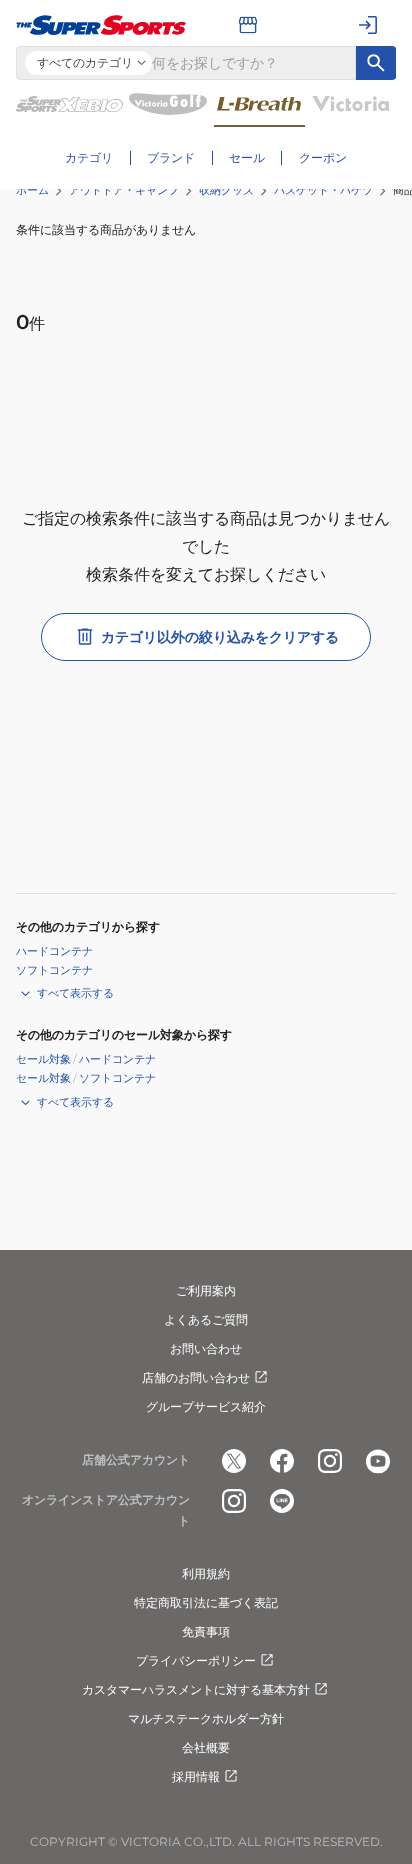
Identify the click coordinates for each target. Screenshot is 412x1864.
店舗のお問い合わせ (196, 1377)
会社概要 (206, 1747)
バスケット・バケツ (323, 190)
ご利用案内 (206, 1290)
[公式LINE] (282, 1501)
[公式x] (234, 1461)
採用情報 (196, 1776)
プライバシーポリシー (196, 1660)
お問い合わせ (206, 1348)
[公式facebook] (282, 1461)
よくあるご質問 (206, 1319)
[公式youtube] (378, 1461)
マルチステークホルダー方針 (206, 1718)
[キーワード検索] (376, 63)
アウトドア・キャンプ (124, 190)
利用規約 (206, 1573)
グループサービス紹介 (206, 1406)
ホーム (32, 190)
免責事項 (206, 1631)
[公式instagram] (330, 1461)
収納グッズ (226, 190)
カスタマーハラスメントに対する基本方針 (196, 1689)
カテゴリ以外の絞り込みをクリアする (220, 637)
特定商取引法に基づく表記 (206, 1602)
